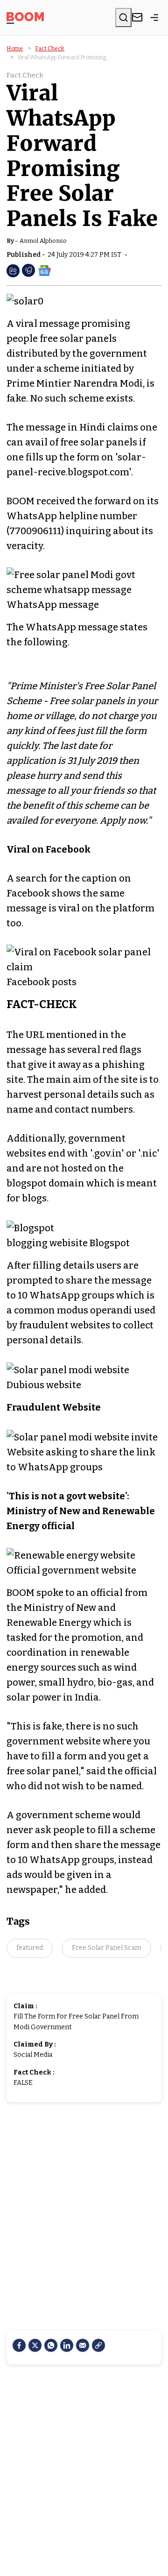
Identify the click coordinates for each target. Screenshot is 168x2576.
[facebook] (19, 2345)
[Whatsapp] (51, 2345)
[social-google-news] (44, 270)
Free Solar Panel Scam (107, 1948)
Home (15, 49)
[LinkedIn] (67, 2345)
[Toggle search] (123, 17)
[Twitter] (35, 2345)
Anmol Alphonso (43, 241)
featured (30, 1948)
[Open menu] (154, 17)
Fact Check (50, 49)
